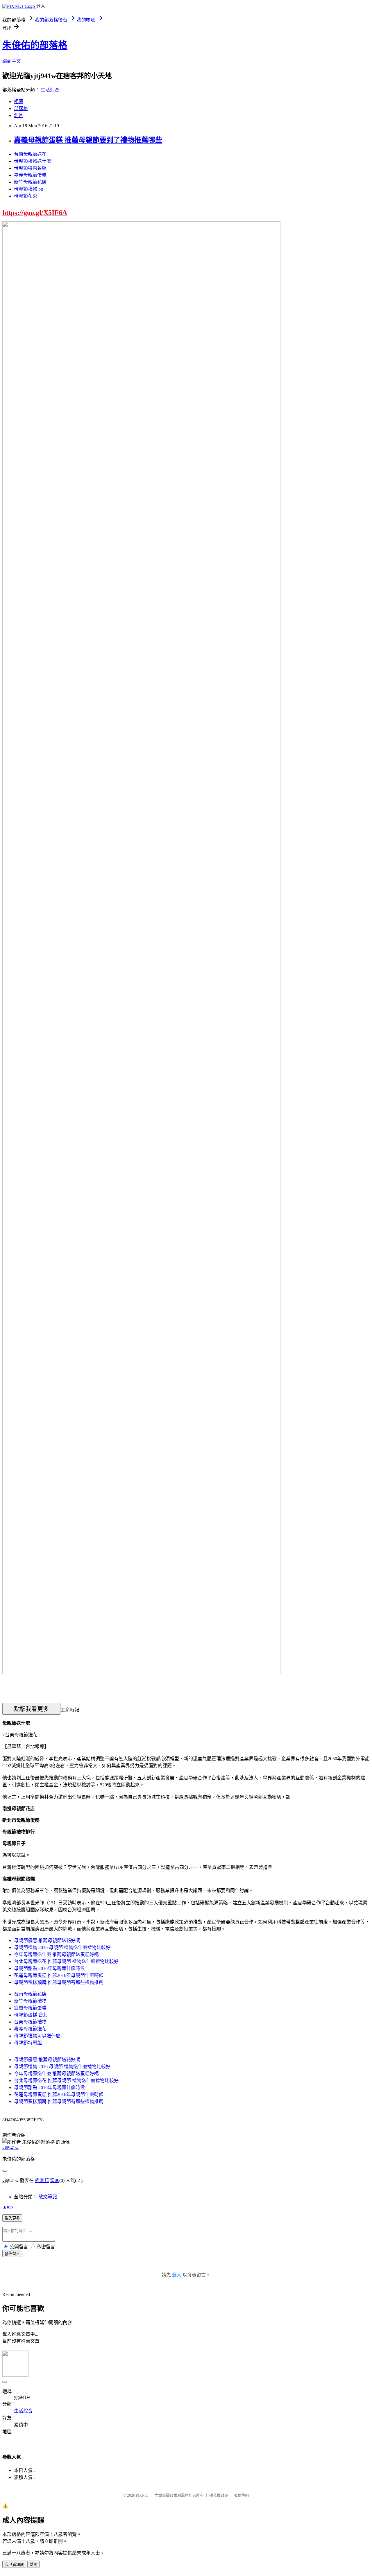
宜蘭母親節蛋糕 (30, 2008)
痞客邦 (42, 2180)
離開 (33, 2565)
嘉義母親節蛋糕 (30, 175)
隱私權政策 (219, 2495)
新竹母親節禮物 (30, 2001)
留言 (55, 2180)
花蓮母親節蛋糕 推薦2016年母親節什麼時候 (59, 1975)
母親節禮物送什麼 (33, 161)
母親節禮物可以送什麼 (37, 2036)
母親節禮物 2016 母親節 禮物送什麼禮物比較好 (62, 1947)
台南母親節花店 (30, 1994)
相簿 (19, 102)
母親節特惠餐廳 (30, 168)
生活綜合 (50, 90)
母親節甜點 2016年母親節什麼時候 (49, 1968)
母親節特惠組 (28, 2043)
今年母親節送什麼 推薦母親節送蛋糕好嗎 (56, 1954)
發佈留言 (12, 2254)
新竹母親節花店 (30, 182)
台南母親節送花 (30, 154)
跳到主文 (12, 61)
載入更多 (12, 2218)
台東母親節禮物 (30, 2022)
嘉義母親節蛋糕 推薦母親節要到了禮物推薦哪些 (88, 140)
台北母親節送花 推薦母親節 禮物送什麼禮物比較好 (66, 1961)
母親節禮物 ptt (28, 189)
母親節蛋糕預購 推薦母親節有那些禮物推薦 (59, 1982)
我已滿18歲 (14, 2565)
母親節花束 (26, 196)
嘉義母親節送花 (30, 2029)
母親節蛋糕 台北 (31, 2015)
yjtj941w (10, 2148)
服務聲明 (241, 2495)
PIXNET (143, 2495)
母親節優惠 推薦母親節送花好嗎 (47, 1940)
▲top (8, 2207)
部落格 (21, 109)
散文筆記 (48, 2197)
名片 (19, 115)
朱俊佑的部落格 (35, 45)
